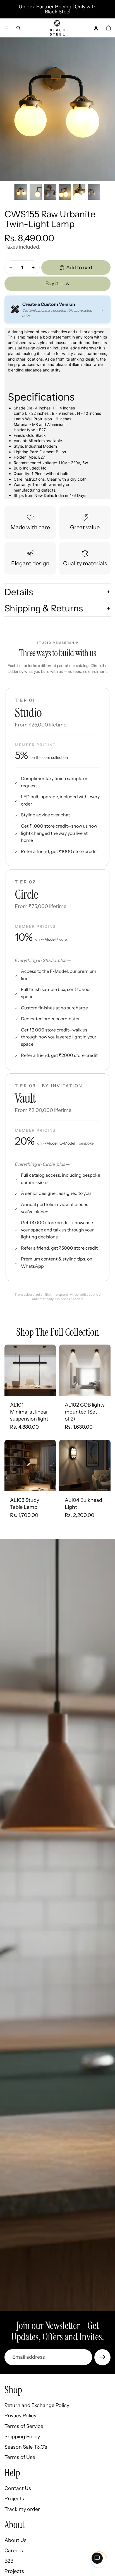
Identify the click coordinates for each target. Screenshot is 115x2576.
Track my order (22, 2509)
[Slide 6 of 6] (94, 192)
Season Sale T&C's (26, 2447)
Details (19, 592)
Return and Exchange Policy (37, 2405)
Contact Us (18, 2488)
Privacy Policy (20, 2416)
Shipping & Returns (44, 608)
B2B (9, 2561)
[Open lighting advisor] (97, 2558)
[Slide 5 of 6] (79, 192)
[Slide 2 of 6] (36, 192)
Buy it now (57, 283)
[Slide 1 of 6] (21, 192)
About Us (15, 2540)
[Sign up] (102, 2357)
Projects (14, 2499)
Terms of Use (20, 2457)
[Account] (96, 28)
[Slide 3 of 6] (50, 192)
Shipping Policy (22, 2436)
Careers (14, 2551)
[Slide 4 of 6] (65, 192)
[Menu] (6, 28)
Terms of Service (24, 2426)
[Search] (18, 28)
